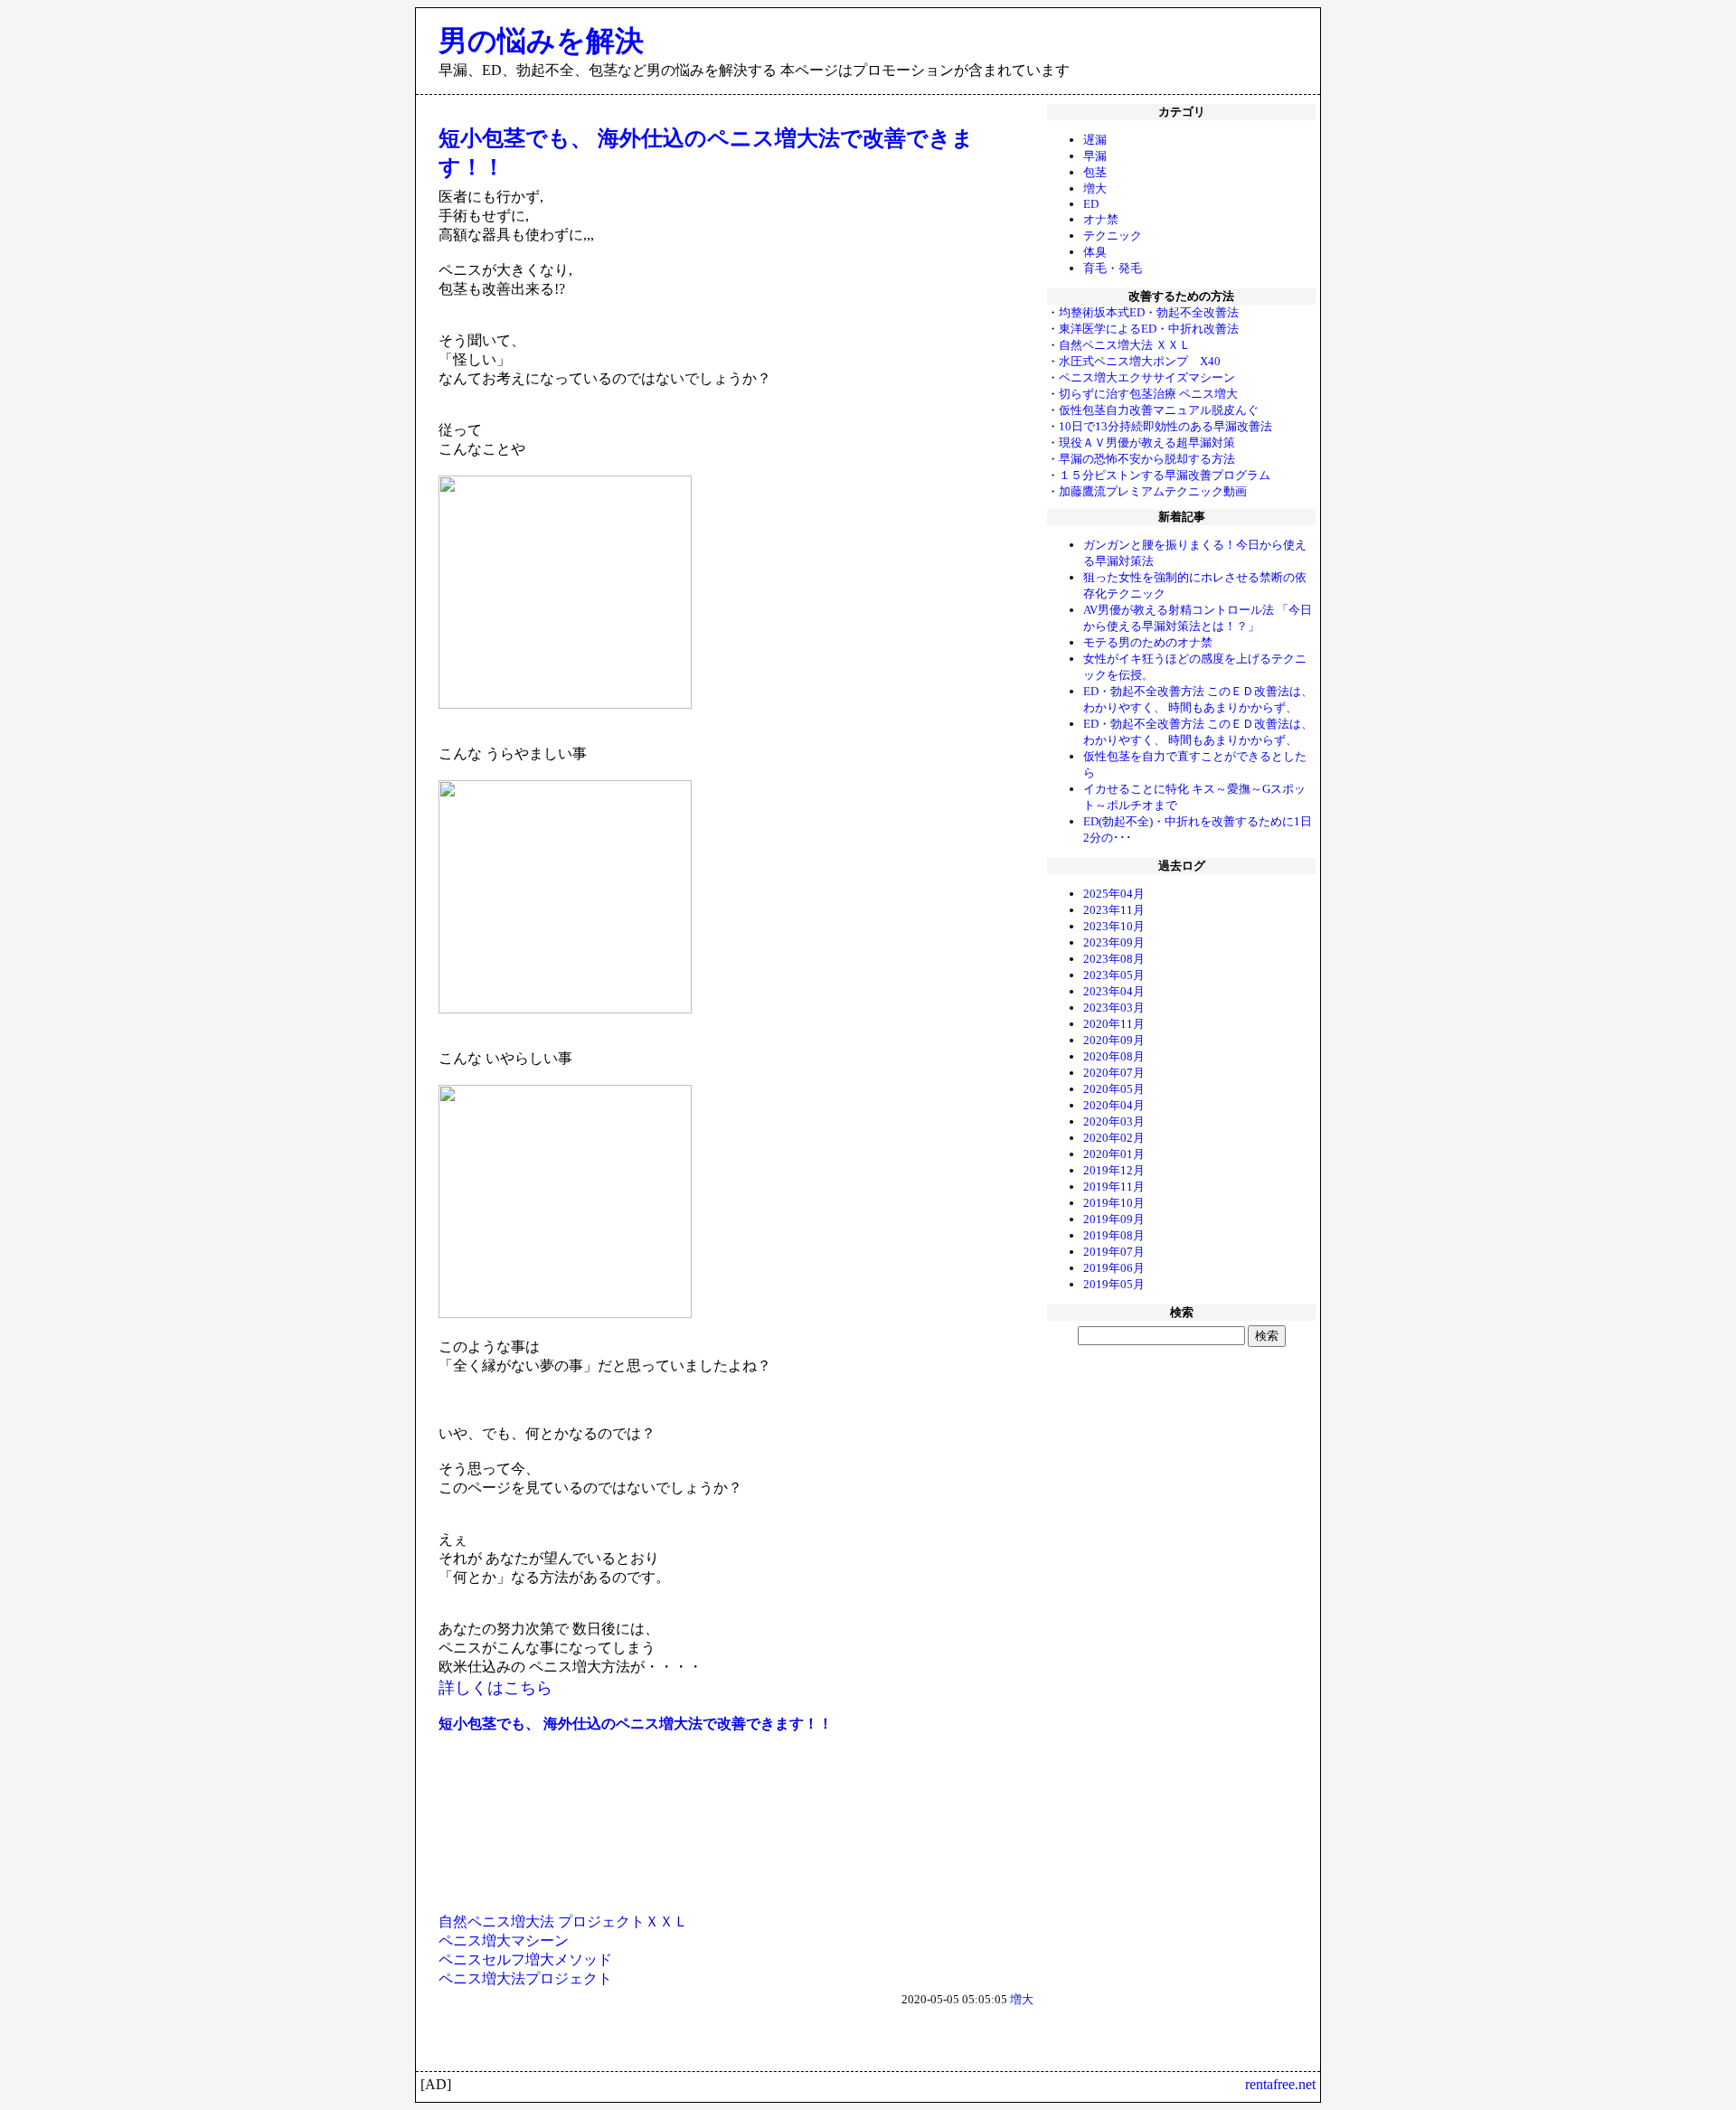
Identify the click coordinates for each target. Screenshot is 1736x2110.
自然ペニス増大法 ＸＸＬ (1125, 345)
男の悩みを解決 (541, 41)
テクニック (1113, 235)
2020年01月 (1114, 1154)
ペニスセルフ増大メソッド (525, 1959)
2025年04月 (1114, 894)
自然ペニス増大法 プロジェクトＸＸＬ (563, 1922)
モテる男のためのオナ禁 (1148, 642)
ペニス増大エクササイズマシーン (1147, 377)
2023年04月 (1114, 991)
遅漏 (1095, 140)
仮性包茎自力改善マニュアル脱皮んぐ (1159, 410)
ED (1091, 204)
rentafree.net (1280, 2084)
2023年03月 (1114, 1008)
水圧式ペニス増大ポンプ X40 (1140, 361)
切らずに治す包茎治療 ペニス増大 (1148, 394)
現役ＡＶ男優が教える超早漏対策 (1147, 443)
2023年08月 (1114, 959)
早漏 (1095, 156)
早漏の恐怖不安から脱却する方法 (1147, 459)
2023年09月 (1114, 942)
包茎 (1095, 172)
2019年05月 (1114, 1284)
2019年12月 (1114, 1170)
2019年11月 (1114, 1187)
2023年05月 (1114, 975)
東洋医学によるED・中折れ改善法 (1149, 329)
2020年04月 (1114, 1105)
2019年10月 (1114, 1203)
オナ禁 (1101, 219)
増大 (1095, 188)
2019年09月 (1114, 1219)
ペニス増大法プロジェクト (525, 1978)
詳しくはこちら (495, 1688)
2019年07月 (1114, 1252)
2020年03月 (1114, 1121)
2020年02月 (1114, 1138)
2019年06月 (1114, 1268)
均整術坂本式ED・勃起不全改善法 (1149, 312)
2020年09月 (1114, 1040)
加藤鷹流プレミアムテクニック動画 (1153, 491)
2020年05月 (1114, 1089)
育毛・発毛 (1113, 268)
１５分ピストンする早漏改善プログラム (1165, 475)
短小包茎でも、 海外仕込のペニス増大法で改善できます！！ (636, 1724)
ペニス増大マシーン (504, 1940)
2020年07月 (1114, 1073)
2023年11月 (1114, 910)
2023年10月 (1114, 926)
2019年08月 (1114, 1235)
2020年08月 (1114, 1056)
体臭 (1095, 252)
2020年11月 (1114, 1024)
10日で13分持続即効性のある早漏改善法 (1165, 426)
